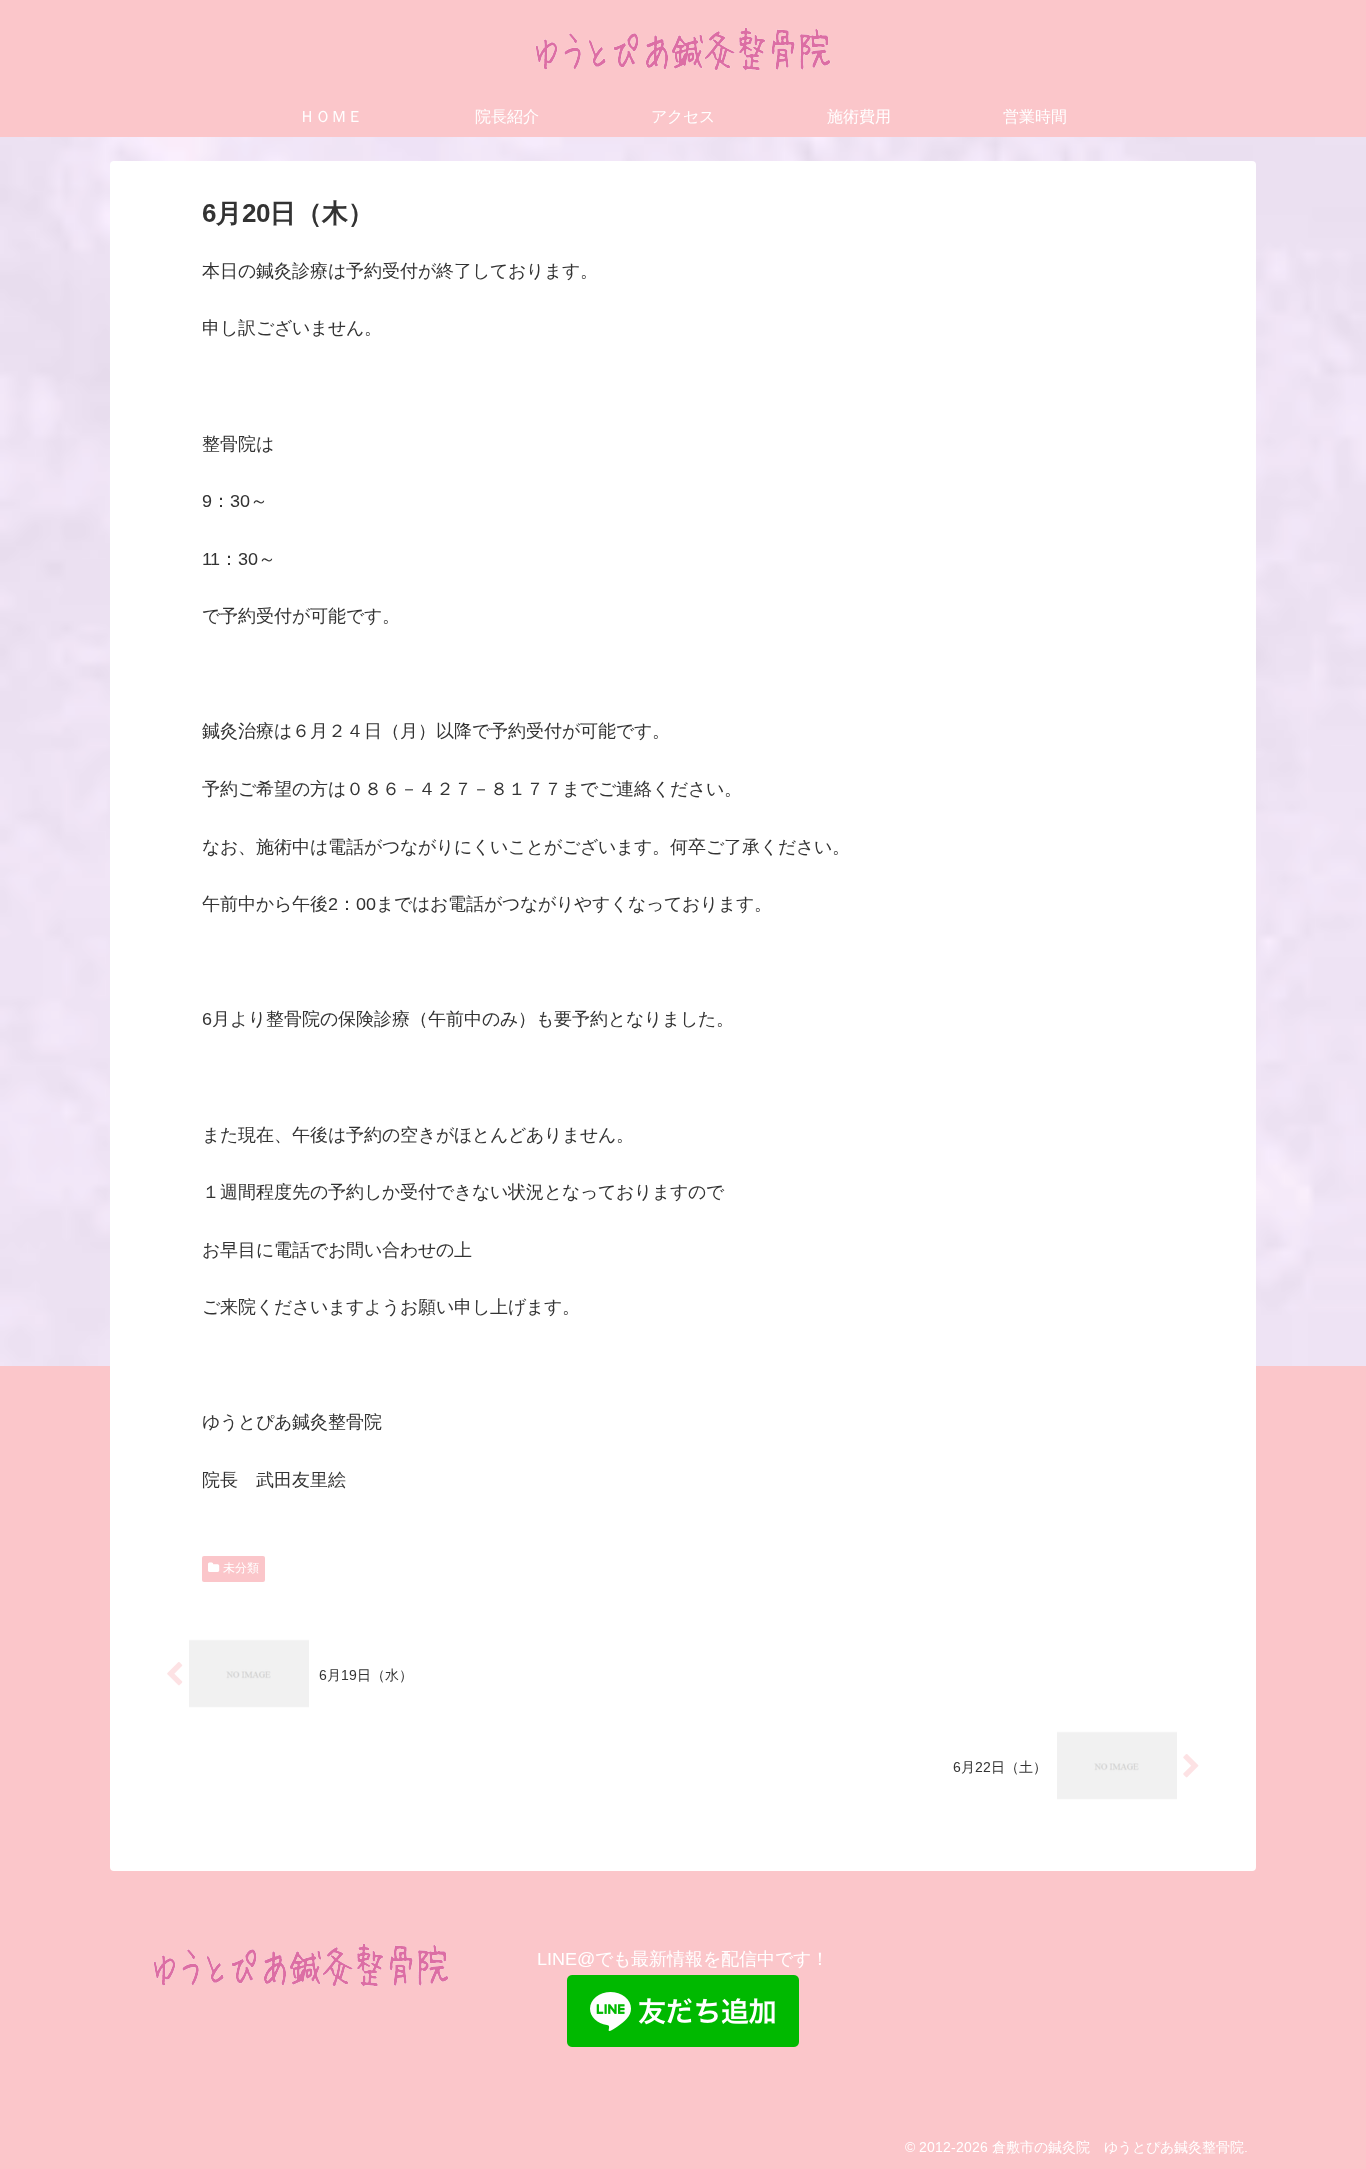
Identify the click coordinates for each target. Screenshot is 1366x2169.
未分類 (241, 1568)
